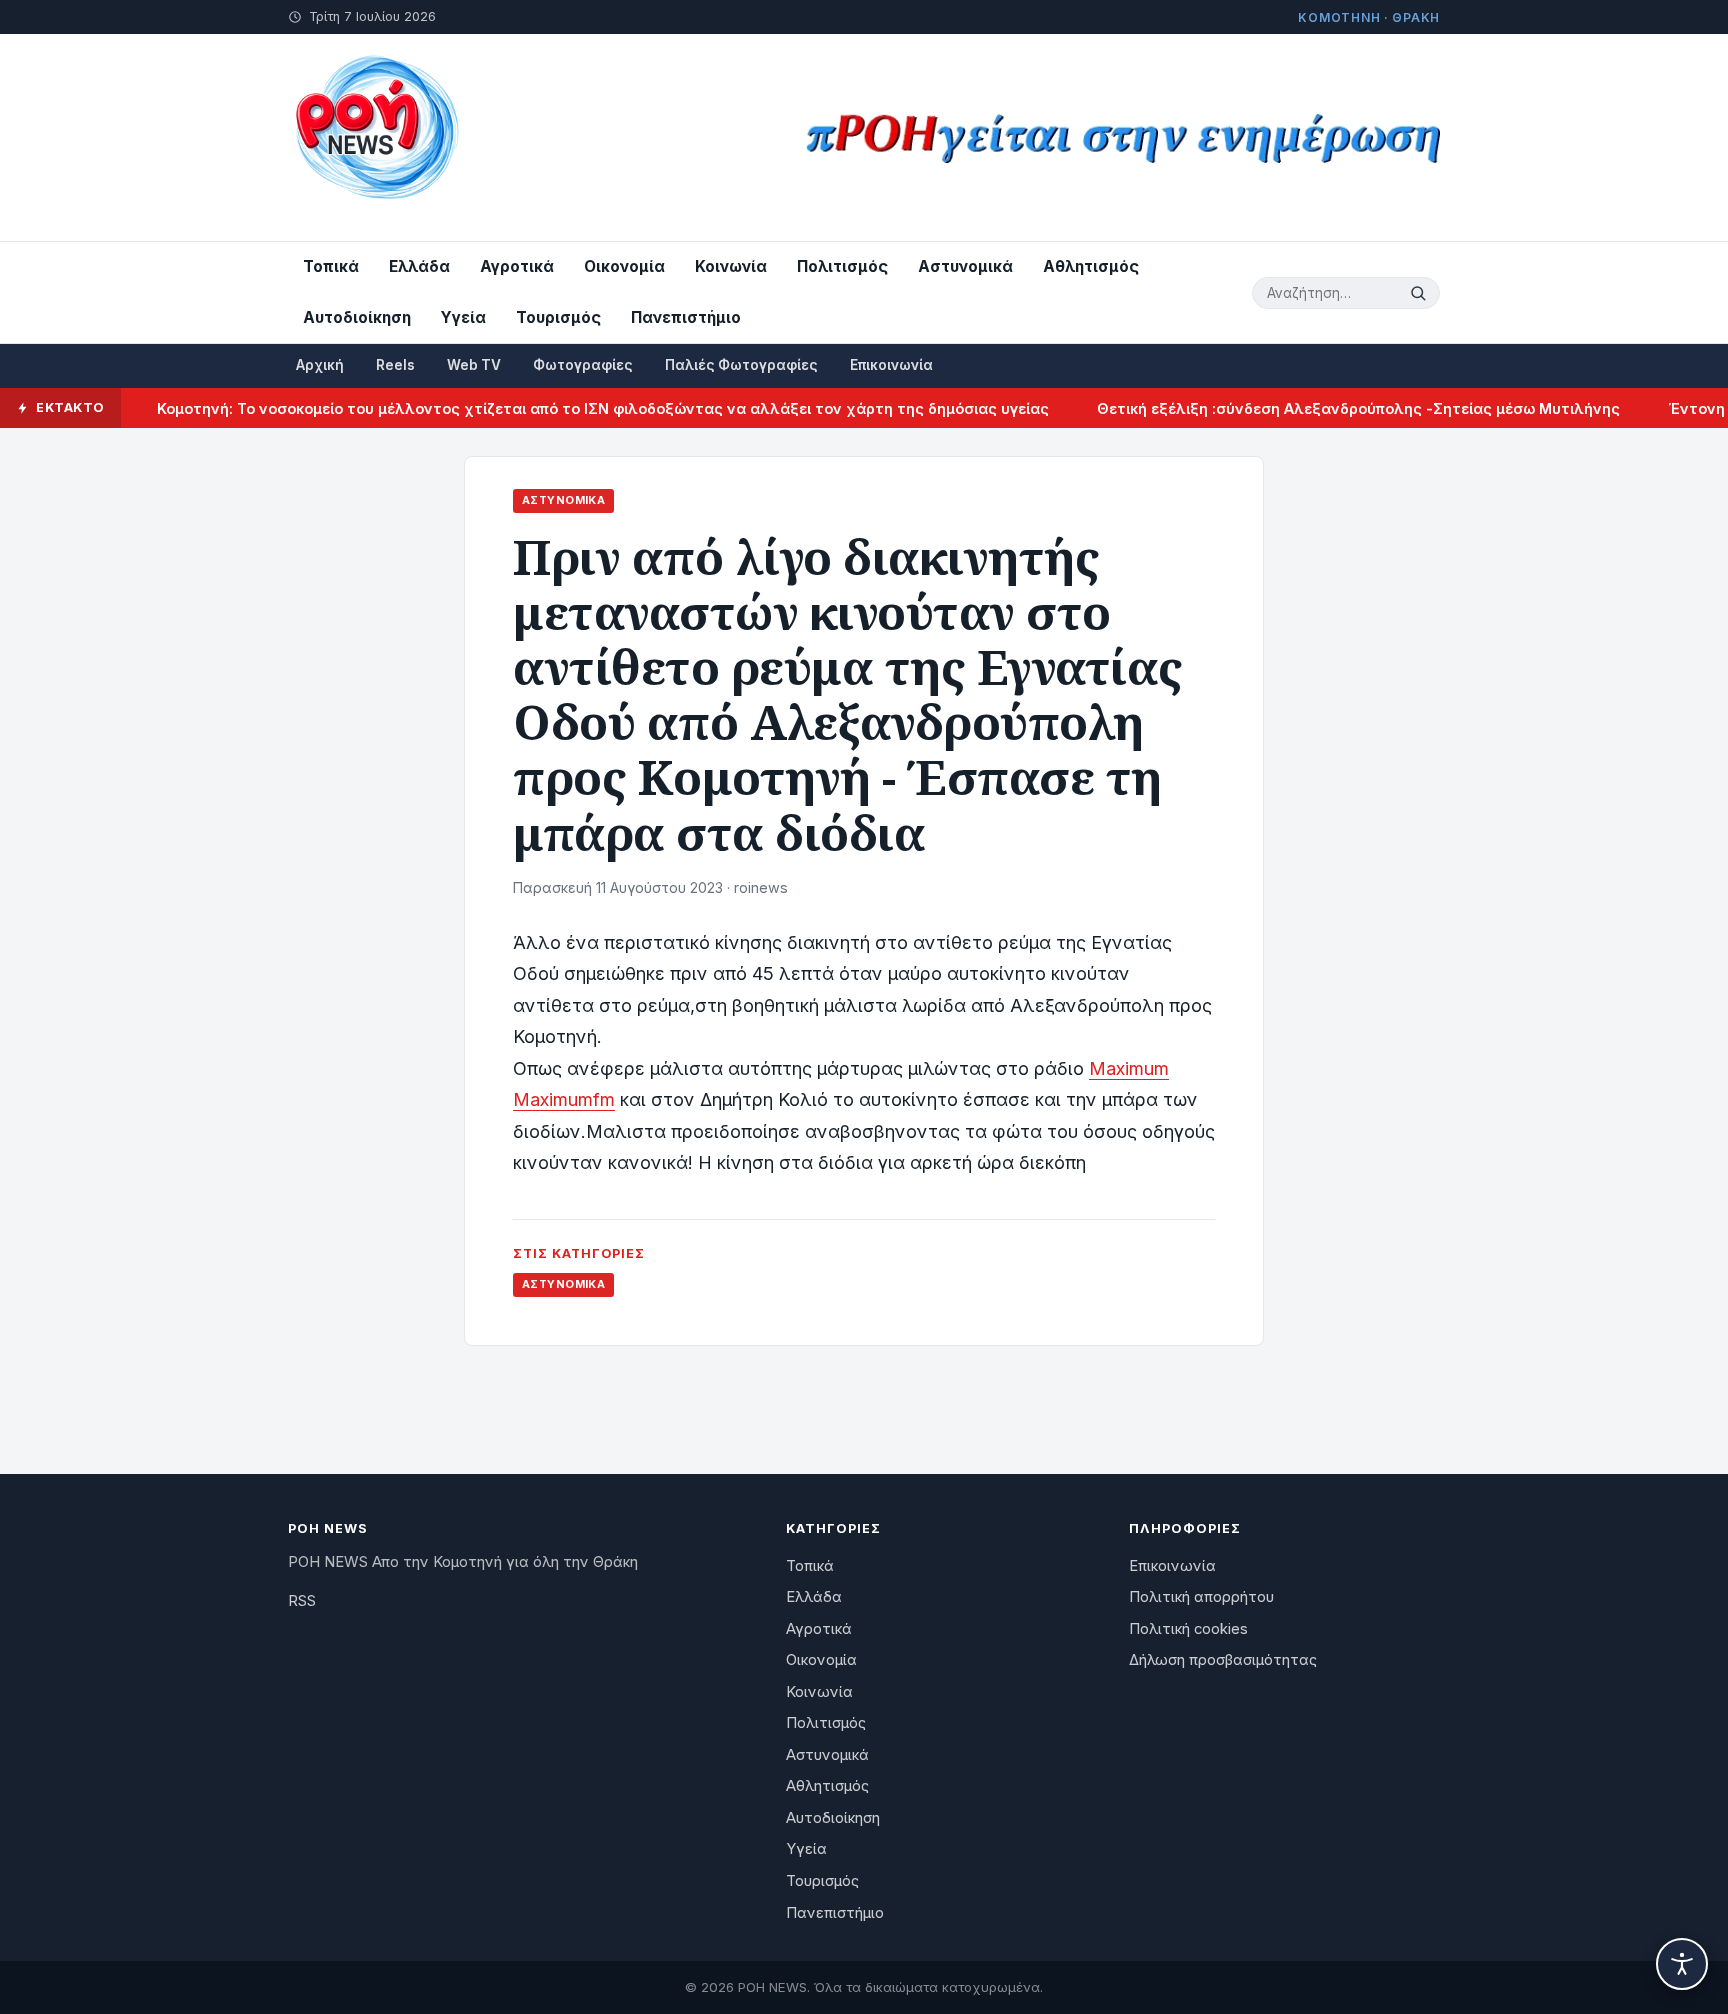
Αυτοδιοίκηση (357, 317)
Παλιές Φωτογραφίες (741, 365)
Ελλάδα (419, 266)
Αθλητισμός (1091, 266)
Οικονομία (624, 266)
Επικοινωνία (891, 365)
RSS (302, 1601)
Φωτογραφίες (583, 365)
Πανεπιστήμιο (686, 317)
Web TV (474, 365)
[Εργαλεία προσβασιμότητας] (1682, 1964)
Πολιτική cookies (1188, 1629)
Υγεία (463, 317)
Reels (395, 365)
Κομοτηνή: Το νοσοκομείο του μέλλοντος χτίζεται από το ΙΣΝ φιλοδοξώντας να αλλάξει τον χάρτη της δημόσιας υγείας (571, 408)
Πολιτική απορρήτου (1201, 1597)
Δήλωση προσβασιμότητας (1223, 1660)
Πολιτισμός (842, 266)
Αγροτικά (517, 266)
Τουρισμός (558, 317)
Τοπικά (331, 266)
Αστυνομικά (965, 266)
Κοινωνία (731, 266)
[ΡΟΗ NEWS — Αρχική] (375, 137)
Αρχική (320, 365)
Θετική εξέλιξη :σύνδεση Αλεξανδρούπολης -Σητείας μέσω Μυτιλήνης (1326, 408)
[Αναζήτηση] (1421, 293)
